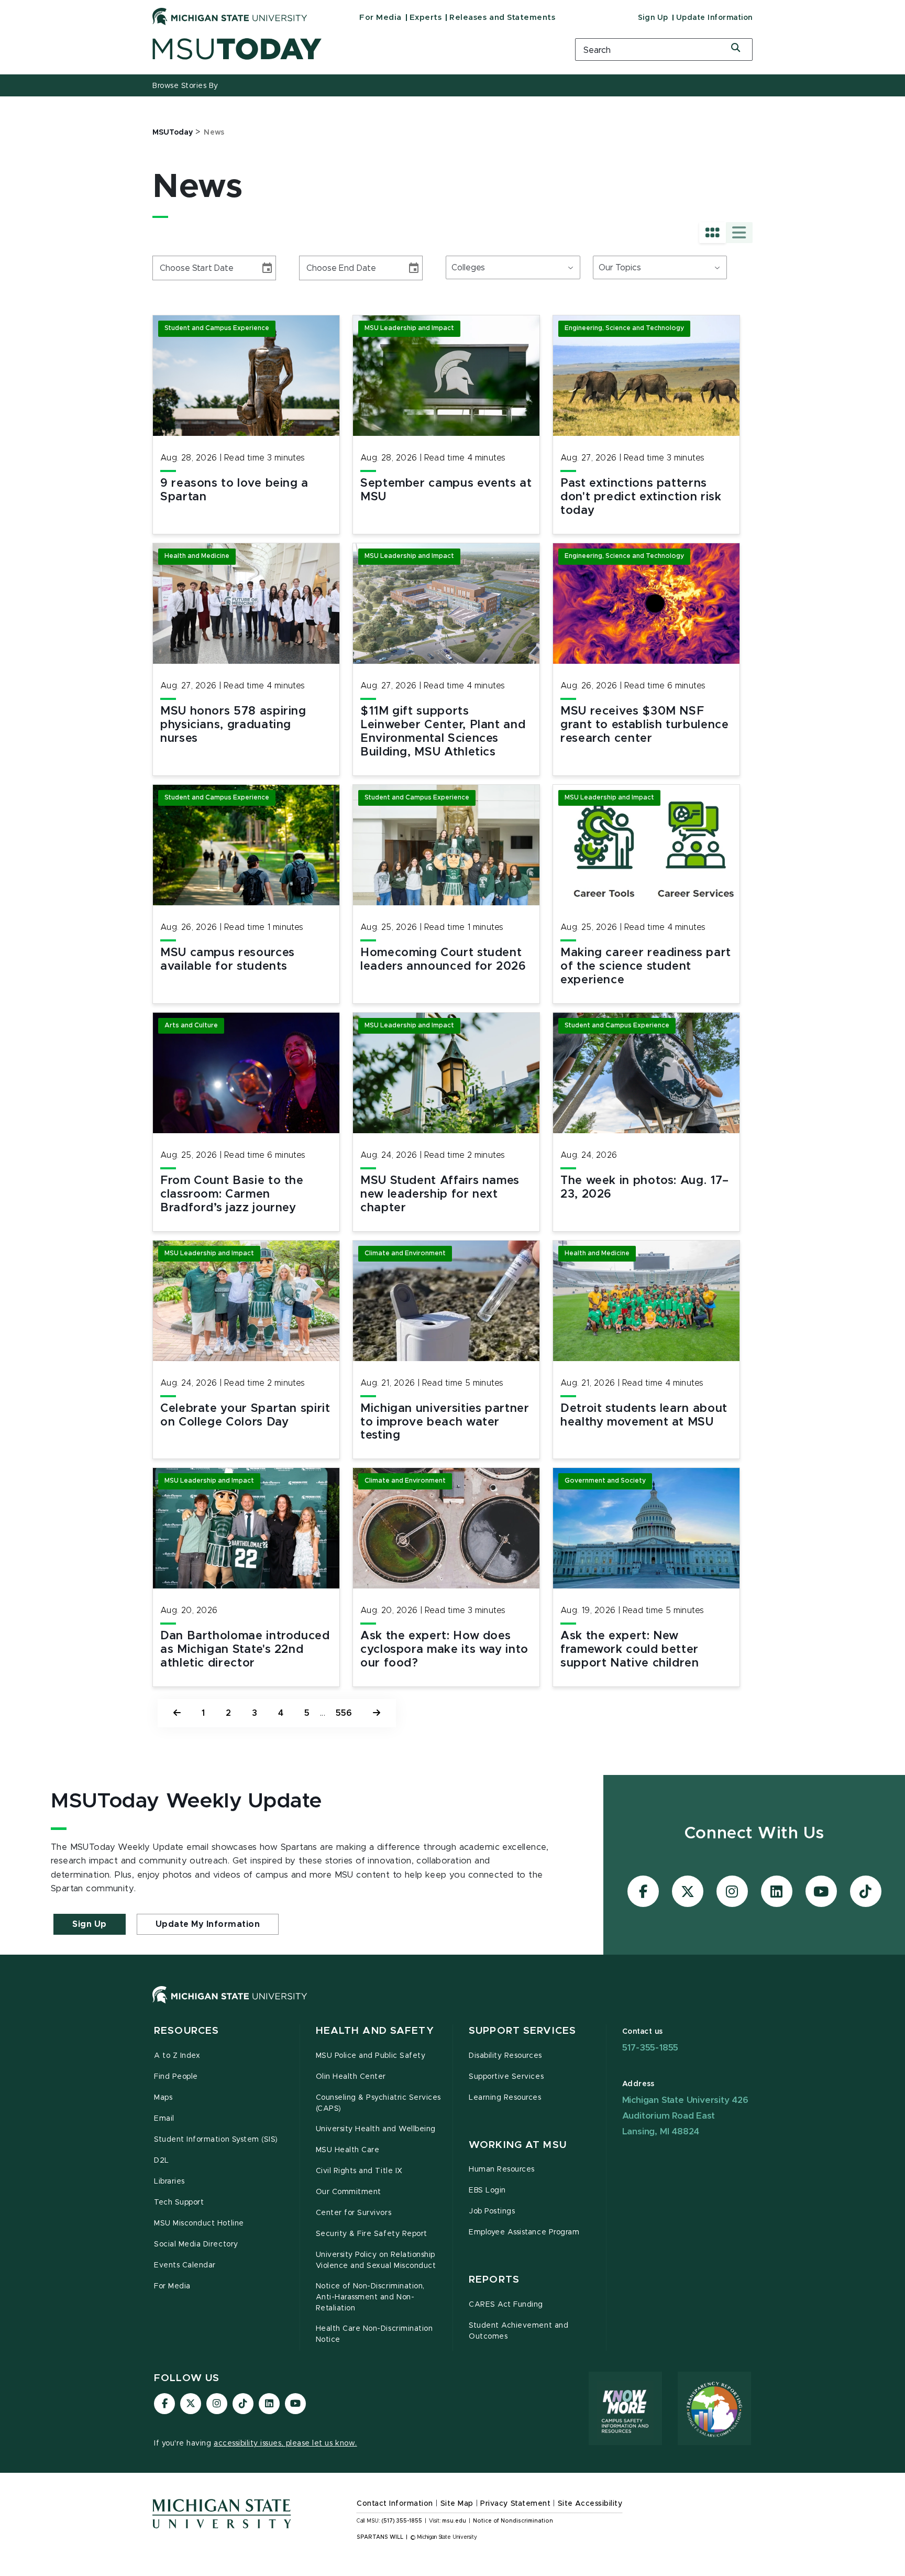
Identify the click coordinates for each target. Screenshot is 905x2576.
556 (344, 1713)
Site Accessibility (590, 2504)
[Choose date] (267, 268)
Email (164, 2119)
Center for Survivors (354, 2213)
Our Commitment (349, 2192)
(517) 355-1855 (402, 2521)
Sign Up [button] (90, 1924)
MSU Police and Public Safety (371, 2056)
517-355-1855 (650, 2048)
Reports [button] (494, 2280)
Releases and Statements (502, 18)
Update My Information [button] (208, 1924)
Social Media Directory (196, 2244)
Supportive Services (506, 2077)
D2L (162, 2161)
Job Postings (492, 2211)
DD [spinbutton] (182, 268)
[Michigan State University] (230, 16)
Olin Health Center (351, 2077)
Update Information (714, 18)
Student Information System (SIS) (216, 2140)
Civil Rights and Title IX (359, 2171)
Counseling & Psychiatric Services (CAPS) (378, 2103)
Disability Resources (505, 2056)
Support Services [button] (522, 2031)
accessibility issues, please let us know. (285, 2443)
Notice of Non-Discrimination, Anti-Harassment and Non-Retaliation (370, 2297)
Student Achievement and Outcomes (518, 2331)
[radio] (713, 233)
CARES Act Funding (506, 2305)
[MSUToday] (350, 49)
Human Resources (502, 2169)
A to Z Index (177, 2056)
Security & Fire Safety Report (372, 2234)
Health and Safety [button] (375, 2031)
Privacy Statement (515, 2504)
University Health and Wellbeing (376, 2129)
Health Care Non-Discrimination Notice (374, 2334)
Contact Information (395, 2504)
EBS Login (487, 2190)
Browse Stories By (185, 86)
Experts (426, 18)
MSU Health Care (348, 2150)
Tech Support (179, 2202)
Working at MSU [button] (518, 2145)
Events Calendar (185, 2265)
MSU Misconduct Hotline (199, 2223)
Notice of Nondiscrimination (513, 2521)
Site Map (457, 2504)
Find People (176, 2077)
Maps (163, 2098)
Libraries (169, 2182)
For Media (380, 18)
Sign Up (653, 18)
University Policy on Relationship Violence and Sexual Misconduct (376, 2260)
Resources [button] (186, 2031)
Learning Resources (505, 2098)
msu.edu (454, 2521)
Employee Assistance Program (524, 2232)
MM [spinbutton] (164, 268)
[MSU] (452, 2005)
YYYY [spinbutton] (202, 268)
